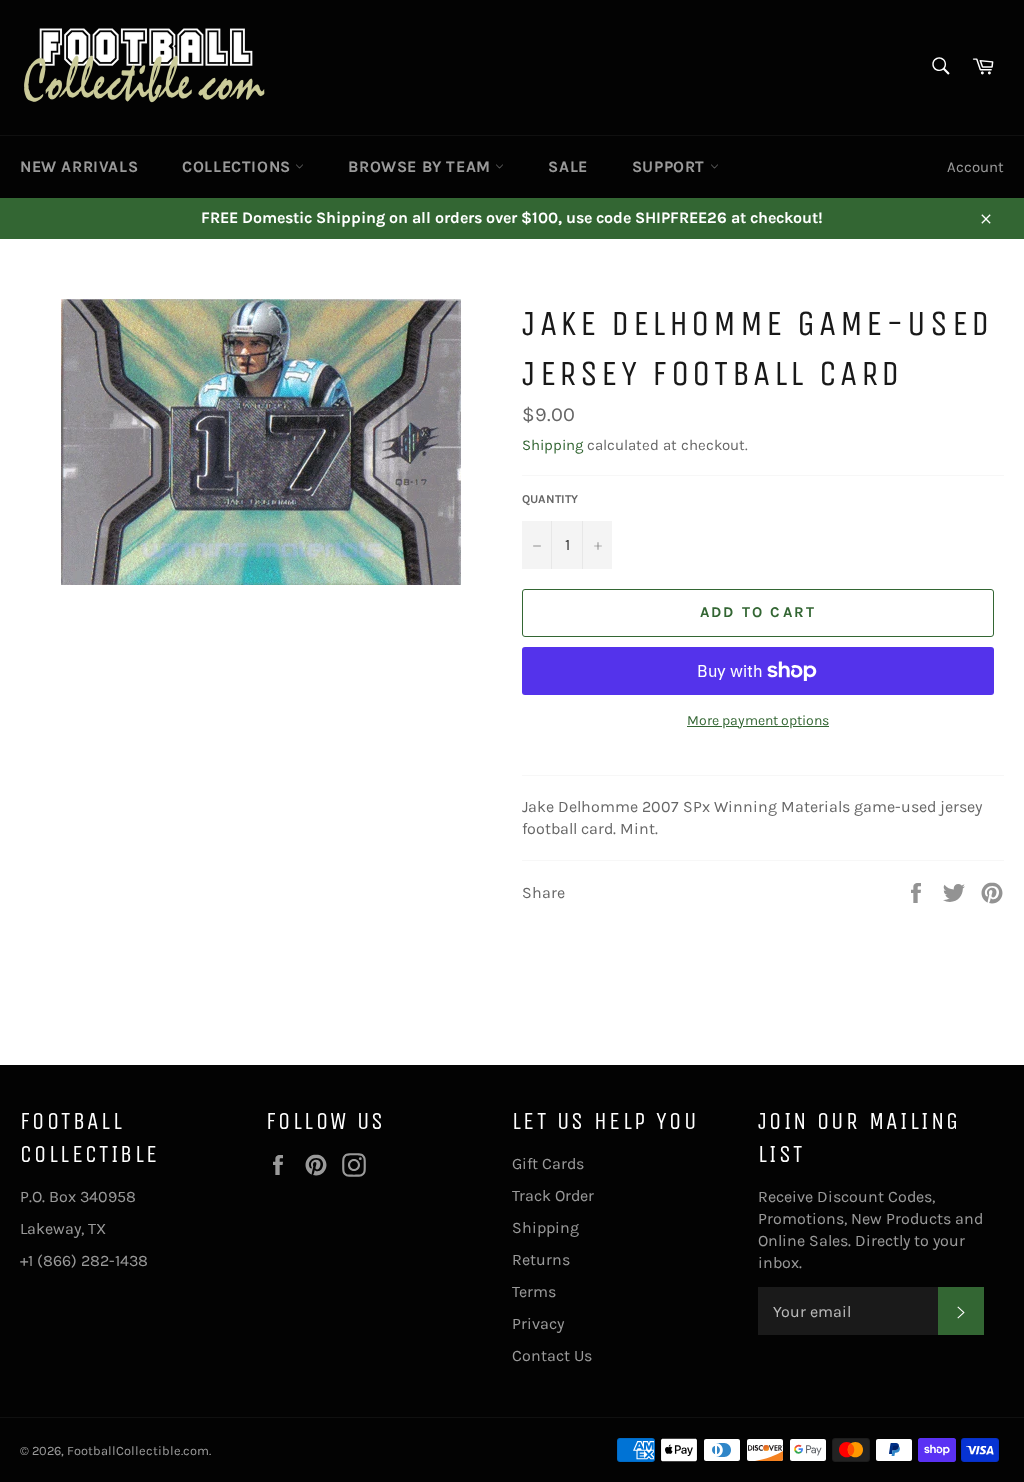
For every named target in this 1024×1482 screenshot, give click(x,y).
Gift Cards (548, 1163)
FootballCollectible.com (138, 1450)
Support (671, 166)
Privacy (538, 1323)
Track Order (553, 1195)
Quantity (550, 499)
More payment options (758, 720)
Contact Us (552, 1355)
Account (975, 167)
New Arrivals (79, 166)
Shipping (552, 445)
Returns (541, 1259)
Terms (534, 1291)
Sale (567, 166)
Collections (238, 166)
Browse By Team (421, 166)
